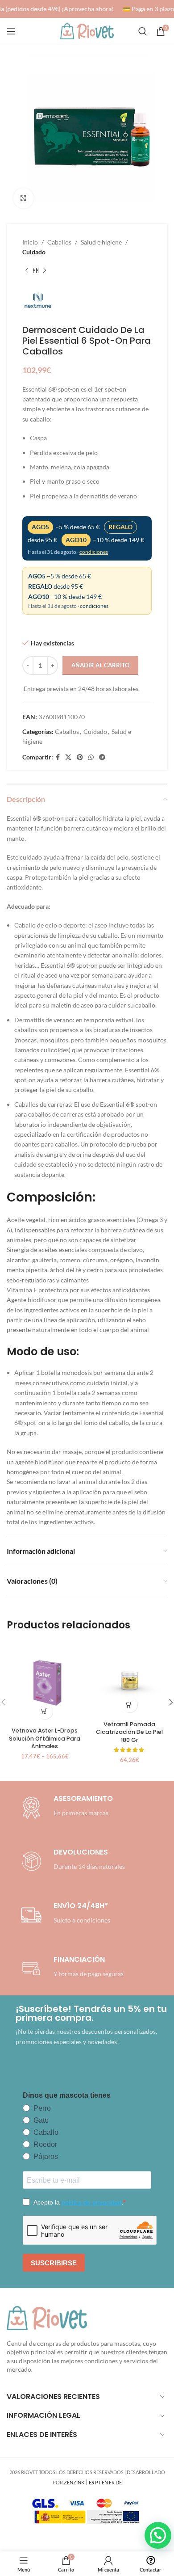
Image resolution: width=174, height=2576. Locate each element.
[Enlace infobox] (71, 1861)
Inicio (30, 242)
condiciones (94, 552)
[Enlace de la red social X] (68, 757)
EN (105, 2482)
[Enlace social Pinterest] (80, 757)
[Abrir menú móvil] (11, 31)
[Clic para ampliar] (23, 198)
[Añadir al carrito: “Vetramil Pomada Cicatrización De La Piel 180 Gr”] (130, 1705)
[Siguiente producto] (45, 271)
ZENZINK (74, 2482)
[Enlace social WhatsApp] (91, 757)
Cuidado (34, 252)
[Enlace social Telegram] (102, 757)
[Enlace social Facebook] (58, 757)
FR (112, 2482)
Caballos (59, 242)
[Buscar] (143, 31)
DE (119, 2482)
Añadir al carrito (100, 665)
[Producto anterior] (27, 271)
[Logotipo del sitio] (87, 31)
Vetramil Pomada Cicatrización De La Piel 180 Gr (129, 1732)
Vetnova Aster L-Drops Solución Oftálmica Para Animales (45, 1738)
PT (98, 2482)
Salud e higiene (101, 242)
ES (91, 2482)
